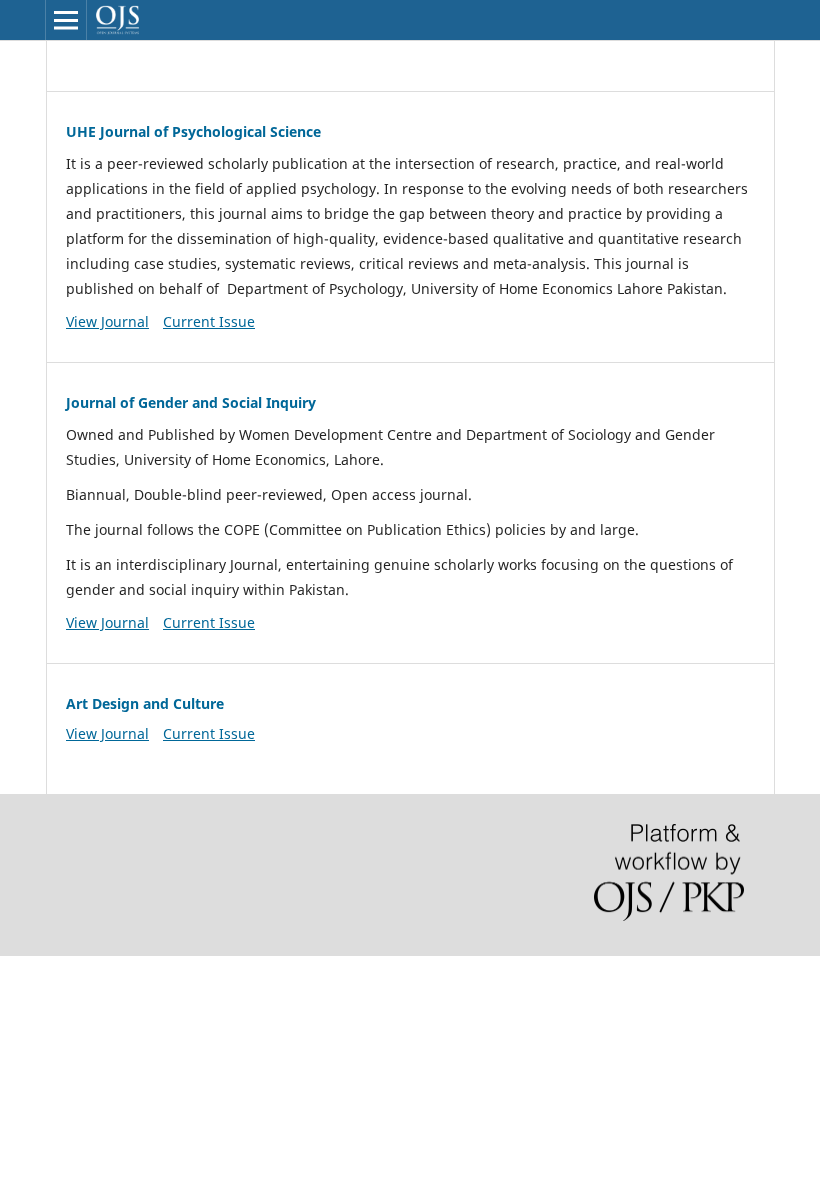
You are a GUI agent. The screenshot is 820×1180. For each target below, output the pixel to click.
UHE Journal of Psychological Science (193, 131)
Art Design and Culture (145, 703)
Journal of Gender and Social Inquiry (191, 402)
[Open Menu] (66, 20)
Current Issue (209, 321)
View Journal (107, 321)
